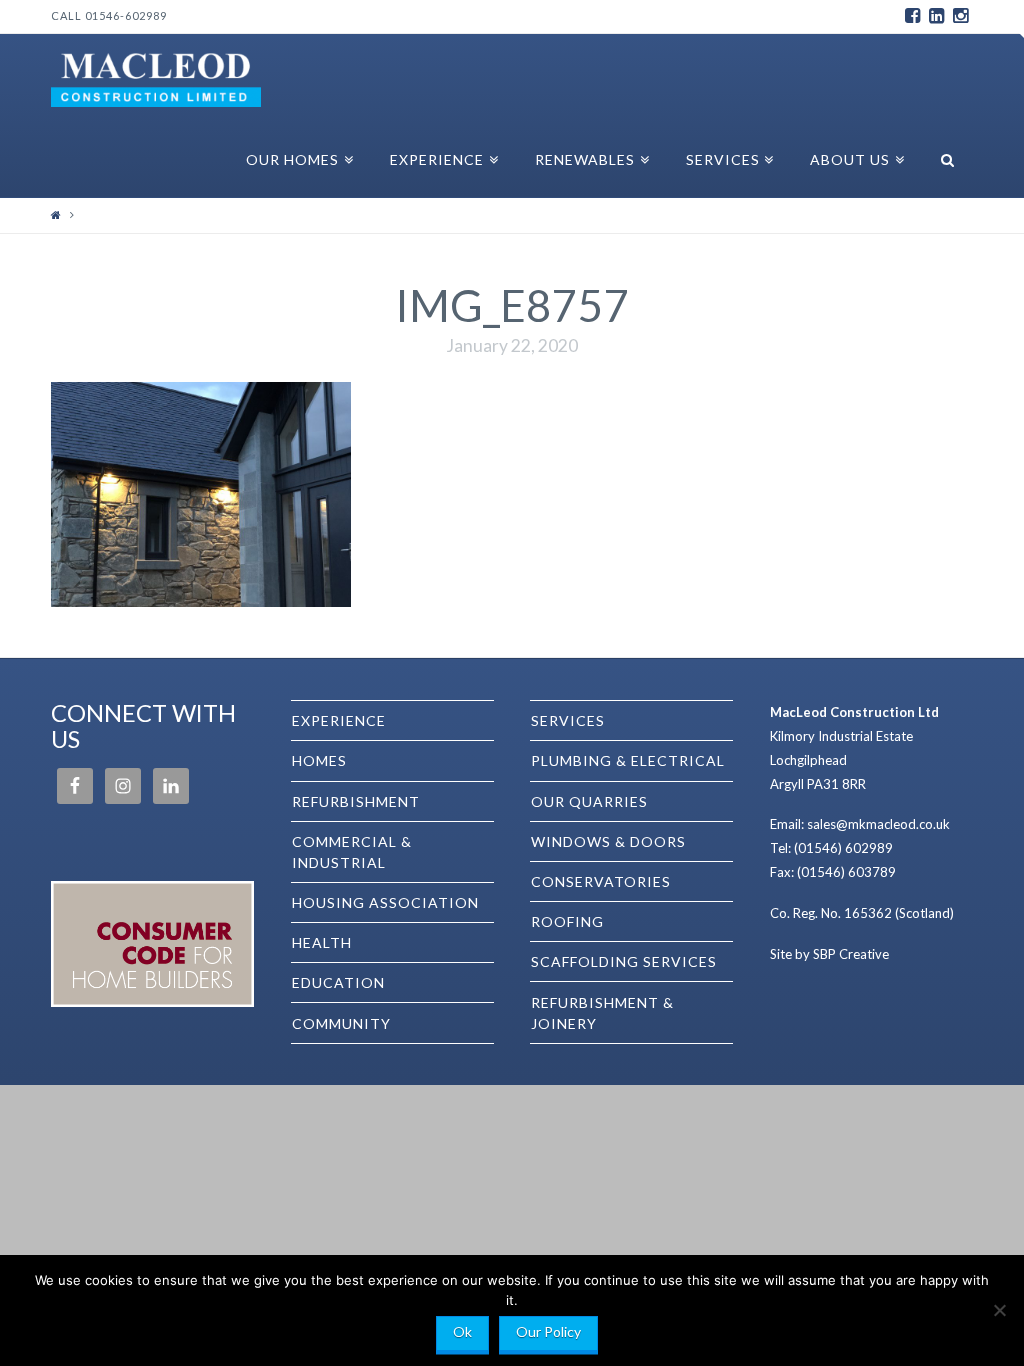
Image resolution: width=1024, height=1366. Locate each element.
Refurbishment (356, 801)
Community (341, 1023)
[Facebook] (913, 16)
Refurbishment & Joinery (602, 1013)
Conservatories (601, 881)
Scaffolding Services (624, 961)
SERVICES (568, 720)
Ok (462, 1331)
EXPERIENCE (339, 720)
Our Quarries (589, 801)
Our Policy (548, 1331)
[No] (999, 1310)
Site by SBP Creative (829, 954)
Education (338, 982)
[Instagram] (961, 16)
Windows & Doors (608, 841)
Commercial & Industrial (352, 852)
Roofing (567, 921)
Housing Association (385, 902)
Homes (319, 760)
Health (322, 942)
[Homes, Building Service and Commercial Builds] (156, 77)
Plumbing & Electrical (628, 760)
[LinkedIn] (937, 16)
